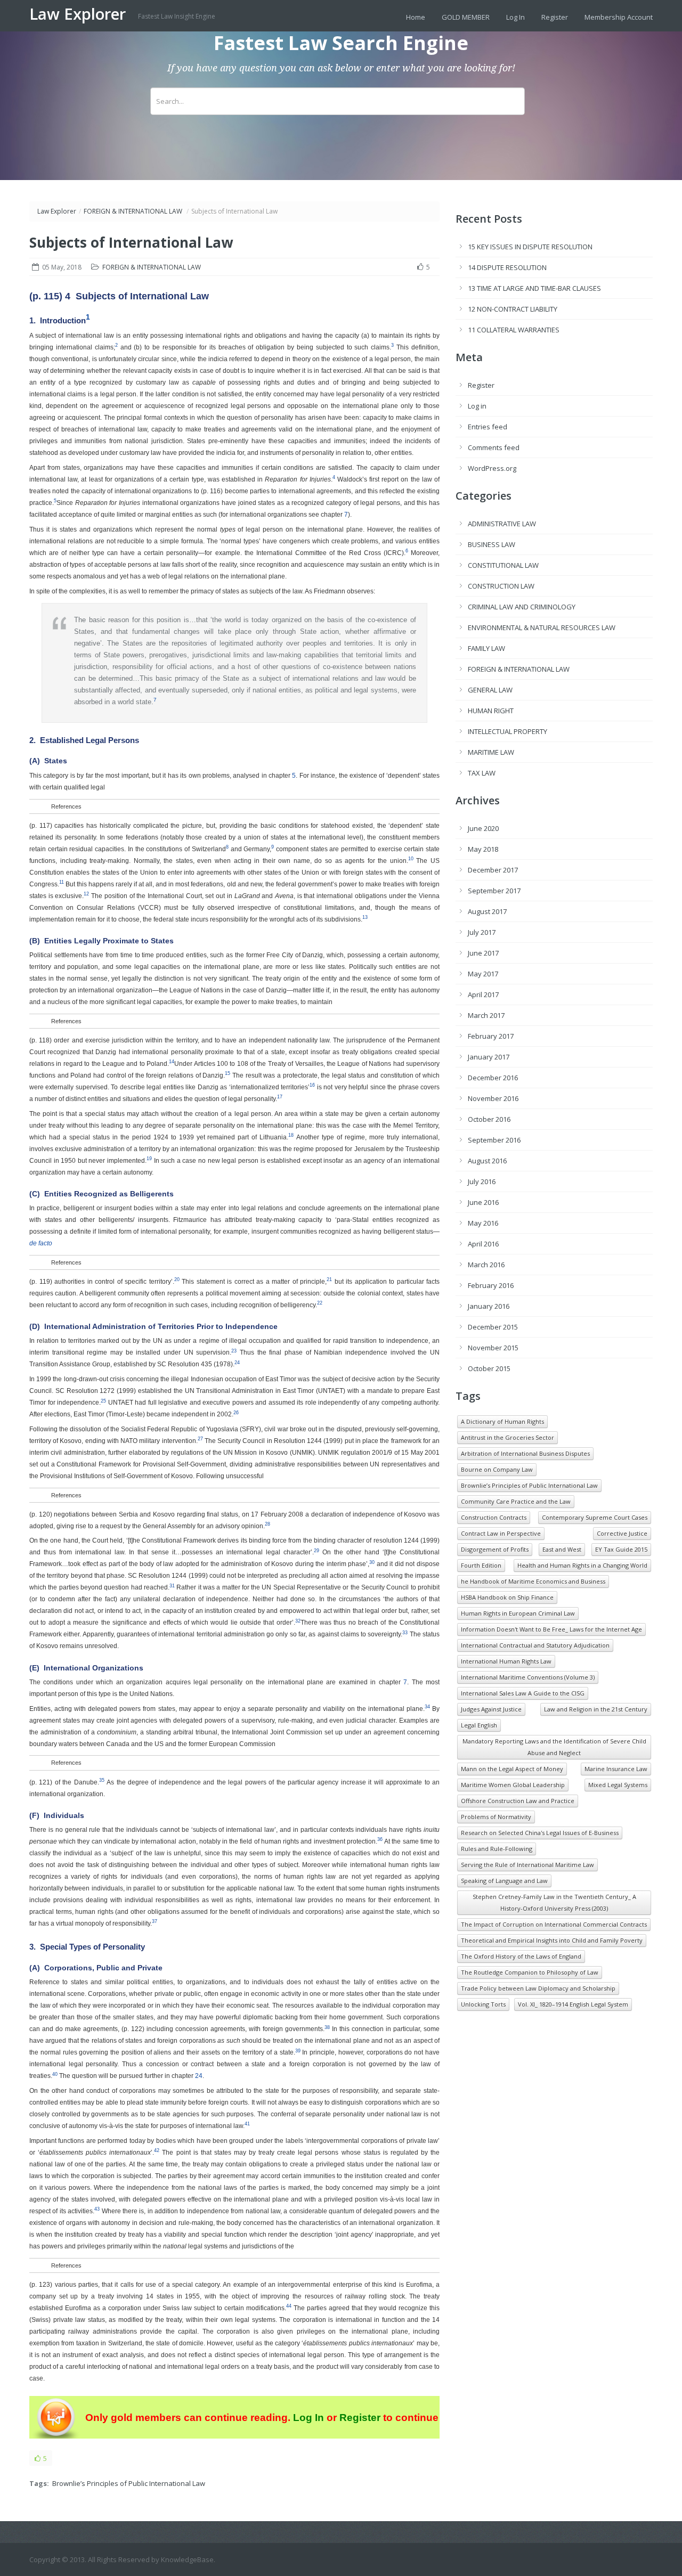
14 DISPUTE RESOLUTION (507, 267)
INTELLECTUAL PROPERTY (508, 731)
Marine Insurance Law (616, 1769)
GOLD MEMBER (466, 17)
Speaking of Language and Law (504, 1881)
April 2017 (483, 994)
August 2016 (487, 1161)
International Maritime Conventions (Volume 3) (528, 1677)
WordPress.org (492, 468)
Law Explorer (80, 14)
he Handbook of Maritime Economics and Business (533, 1581)
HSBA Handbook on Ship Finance (507, 1597)
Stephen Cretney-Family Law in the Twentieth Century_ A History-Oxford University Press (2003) (554, 1902)
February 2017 (491, 1036)
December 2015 (493, 1327)
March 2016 (486, 1265)
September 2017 (494, 891)
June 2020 (483, 828)
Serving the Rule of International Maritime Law (527, 1865)
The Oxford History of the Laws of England (521, 1956)
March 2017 (486, 1015)
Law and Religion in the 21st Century (596, 1709)
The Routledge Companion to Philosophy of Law (530, 1972)
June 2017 (483, 953)
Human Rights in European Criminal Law (518, 1613)
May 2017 (483, 974)
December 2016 (493, 1078)
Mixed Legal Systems (618, 1785)
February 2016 (491, 1285)
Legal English (479, 1725)
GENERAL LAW (490, 690)
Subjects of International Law (131, 242)
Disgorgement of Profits (495, 1549)
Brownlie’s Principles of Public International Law (129, 2483)
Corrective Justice (622, 1533)
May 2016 (483, 1223)
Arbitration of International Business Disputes (525, 1453)
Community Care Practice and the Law (516, 1501)
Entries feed (488, 427)
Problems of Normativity (496, 1817)
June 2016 (483, 1202)
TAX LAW (482, 773)
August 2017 (487, 911)
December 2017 (493, 870)
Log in (477, 406)
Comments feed (494, 447)
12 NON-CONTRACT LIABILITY (513, 309)
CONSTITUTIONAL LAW (503, 565)
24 (199, 2076)
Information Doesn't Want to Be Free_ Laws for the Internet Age (551, 1629)
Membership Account (619, 17)
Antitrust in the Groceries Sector (508, 1437)
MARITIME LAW (491, 752)
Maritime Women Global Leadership (513, 1785)
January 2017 (489, 1057)
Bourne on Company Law (497, 1469)
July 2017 (482, 932)
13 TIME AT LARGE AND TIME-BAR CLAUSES (534, 288)
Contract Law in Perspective (501, 1533)
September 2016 (494, 1140)
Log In (515, 17)
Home (416, 17)
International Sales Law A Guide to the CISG (523, 1693)
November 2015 (493, 1348)
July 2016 (482, 1181)
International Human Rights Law (506, 1661)
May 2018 (483, 849)
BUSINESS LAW (492, 544)
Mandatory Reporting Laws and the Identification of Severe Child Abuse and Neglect (554, 1747)
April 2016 (483, 1244)
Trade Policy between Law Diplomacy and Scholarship (538, 1988)
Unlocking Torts (483, 2004)
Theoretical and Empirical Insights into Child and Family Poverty (552, 1940)
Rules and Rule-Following (497, 1849)
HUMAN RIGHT (491, 711)
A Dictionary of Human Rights (502, 1421)
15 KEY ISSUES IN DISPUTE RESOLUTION (530, 247)
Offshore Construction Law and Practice (518, 1801)
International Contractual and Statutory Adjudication (535, 1645)
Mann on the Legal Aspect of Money (512, 1769)
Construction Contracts (494, 1517)
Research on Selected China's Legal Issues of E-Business (540, 1833)
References (66, 806)
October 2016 (489, 1119)
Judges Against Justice (491, 1709)
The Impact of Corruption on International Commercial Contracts (554, 1924)
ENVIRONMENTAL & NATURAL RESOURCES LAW (542, 627)
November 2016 (493, 1098)
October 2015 (489, 1368)
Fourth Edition (481, 1565)
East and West (562, 1549)
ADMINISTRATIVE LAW (502, 524)
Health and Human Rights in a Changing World (582, 1565)
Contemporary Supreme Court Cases (595, 1517)
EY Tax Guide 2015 (621, 1549)
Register (555, 17)
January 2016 (489, 1306)
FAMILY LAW (486, 648)
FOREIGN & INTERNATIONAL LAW (133, 211)
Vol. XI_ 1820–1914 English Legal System (573, 2004)
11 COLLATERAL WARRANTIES (514, 330)
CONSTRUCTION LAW (501, 586)
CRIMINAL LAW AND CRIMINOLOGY (522, 607)
